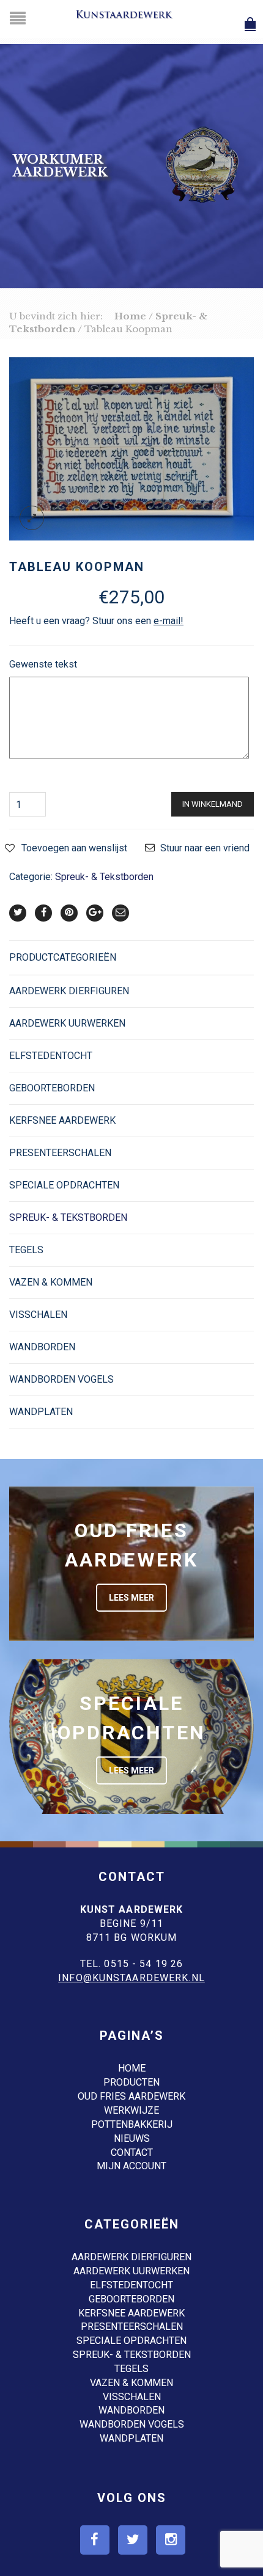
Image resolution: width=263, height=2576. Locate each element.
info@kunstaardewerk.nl (131, 1978)
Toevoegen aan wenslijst (74, 848)
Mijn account (131, 2166)
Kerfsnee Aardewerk (62, 1120)
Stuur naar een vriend (205, 848)
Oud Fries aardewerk (131, 2096)
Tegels (26, 1250)
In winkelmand (213, 804)
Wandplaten (41, 1412)
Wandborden (42, 1347)
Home (130, 316)
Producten (131, 2082)
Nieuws (132, 2138)
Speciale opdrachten (64, 1185)
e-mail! (169, 621)
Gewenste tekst (43, 664)
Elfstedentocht (51, 1056)
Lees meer (131, 1598)
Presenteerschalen (60, 1153)
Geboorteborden (52, 1088)
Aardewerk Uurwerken (67, 1023)
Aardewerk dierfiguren (69, 991)
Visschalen (38, 1315)
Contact (132, 2152)
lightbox (32, 518)
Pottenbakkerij (132, 2124)
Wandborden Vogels (61, 1379)
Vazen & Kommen (51, 1282)
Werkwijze (131, 2110)
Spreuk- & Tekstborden (104, 877)
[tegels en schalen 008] (131, 448)
